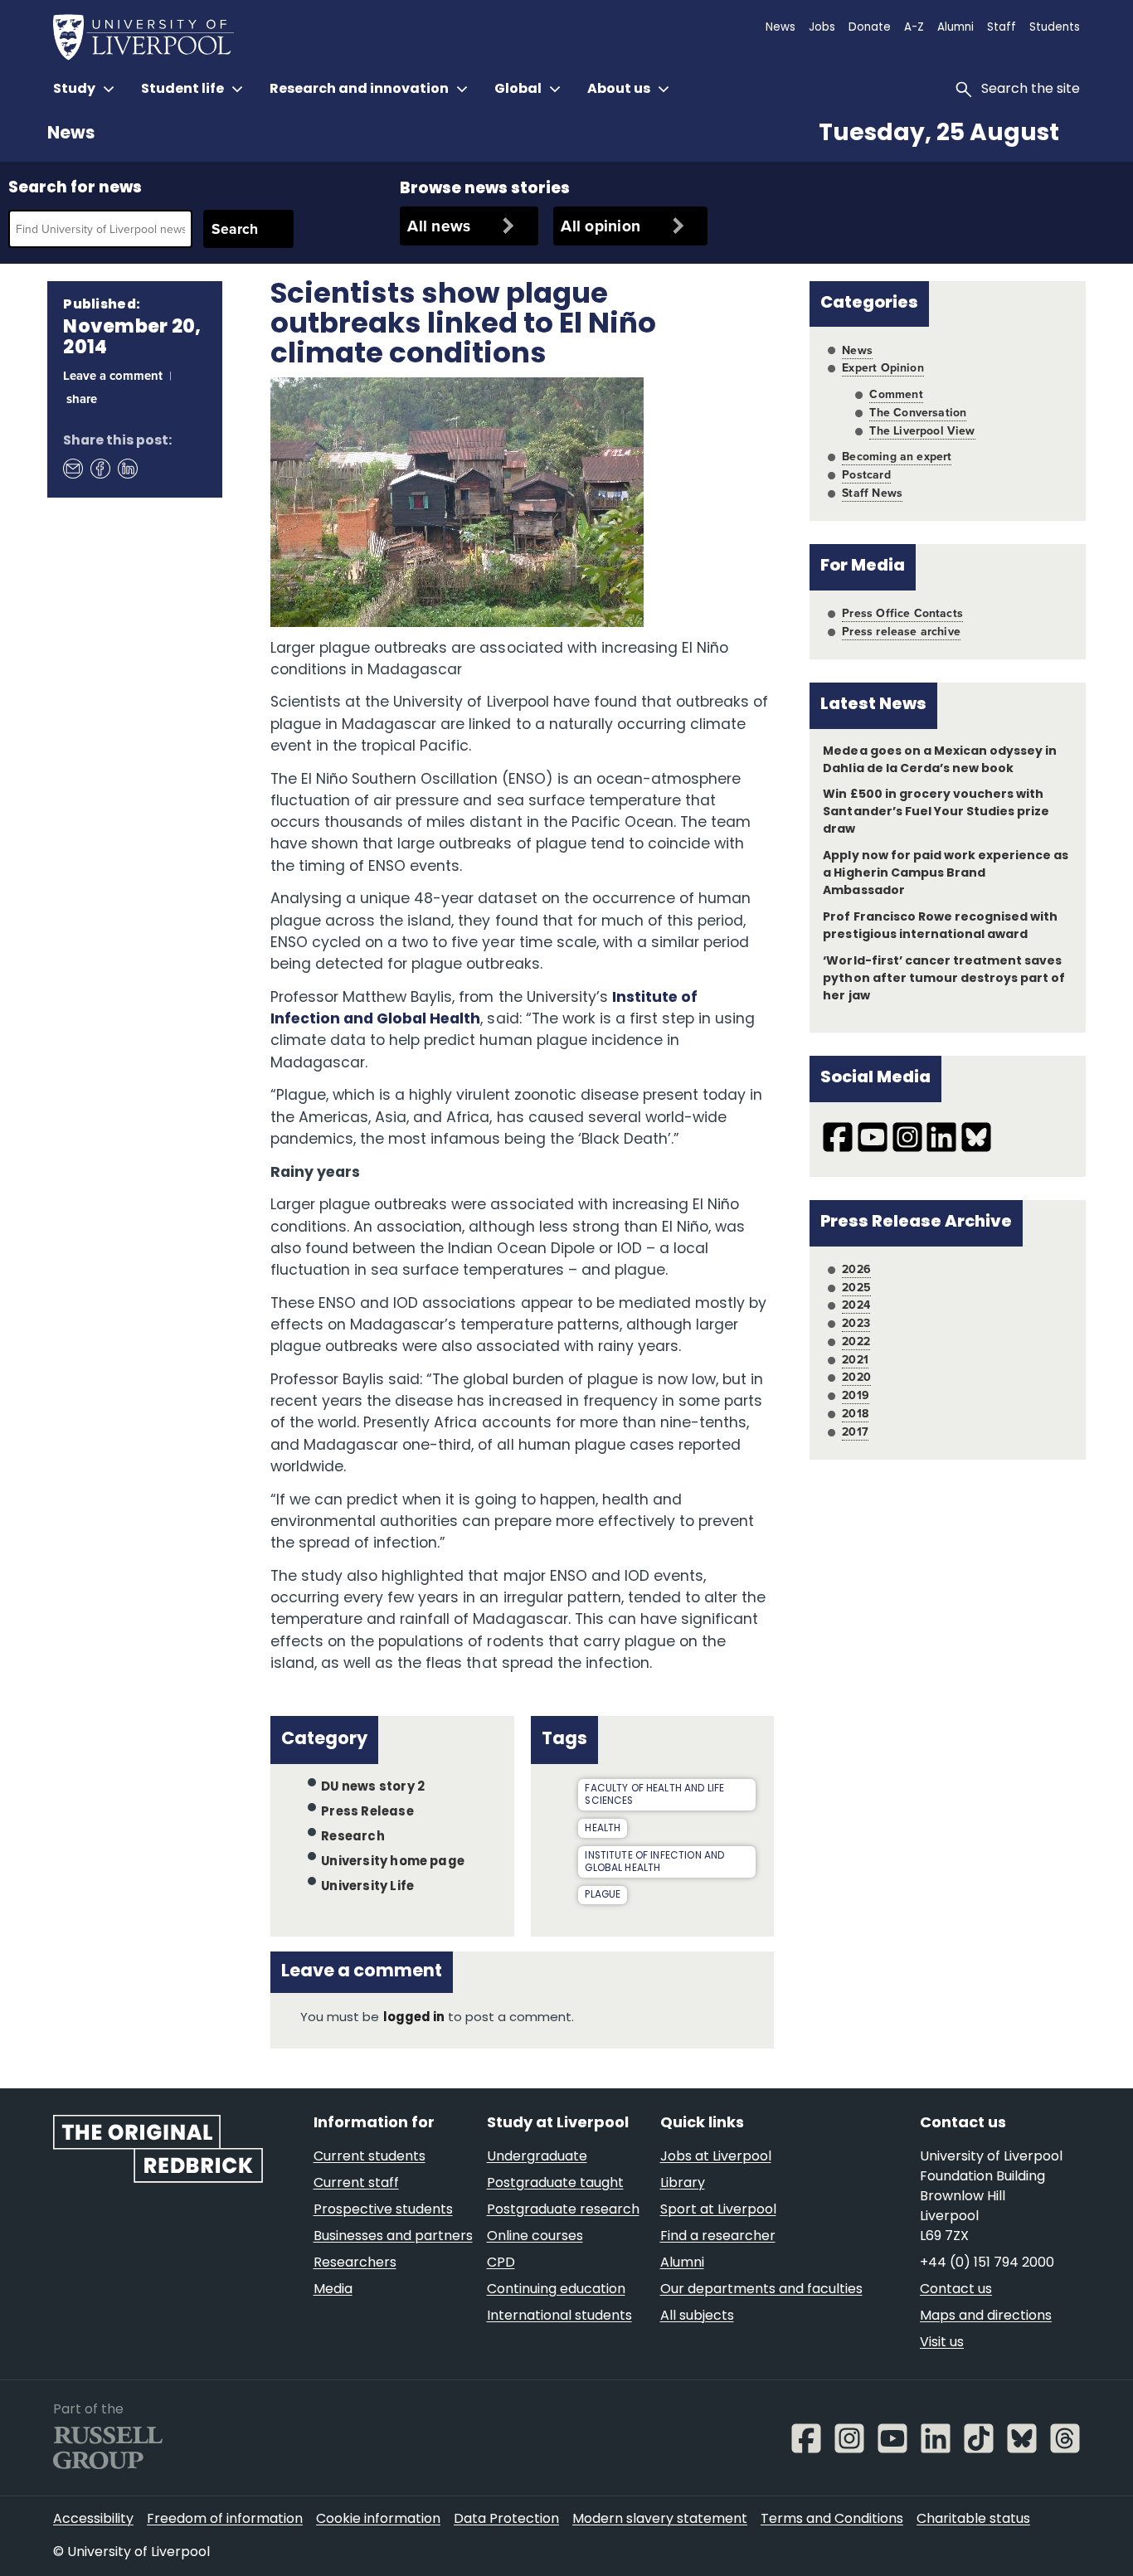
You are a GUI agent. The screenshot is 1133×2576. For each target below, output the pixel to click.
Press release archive (901, 631)
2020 (856, 1377)
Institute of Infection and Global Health (654, 1862)
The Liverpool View (922, 430)
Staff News (872, 493)
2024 (856, 1305)
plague (603, 1895)
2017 (855, 1431)
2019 (856, 1395)
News (71, 134)
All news (439, 226)
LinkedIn (127, 468)
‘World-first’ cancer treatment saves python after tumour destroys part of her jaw (944, 979)
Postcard (866, 474)
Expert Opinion (883, 367)
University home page (393, 1862)
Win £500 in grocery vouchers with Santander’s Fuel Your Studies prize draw (936, 812)
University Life (367, 1887)
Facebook (100, 468)
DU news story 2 (373, 1788)
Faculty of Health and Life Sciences (654, 1795)
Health (603, 1829)
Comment (896, 394)
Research (353, 1837)
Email (72, 468)
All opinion (601, 226)
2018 (855, 1413)
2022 (856, 1341)
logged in (414, 2018)
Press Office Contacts (902, 613)
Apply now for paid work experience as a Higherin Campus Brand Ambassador (946, 874)
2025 (856, 1287)
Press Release (367, 1813)
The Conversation (918, 412)
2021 (855, 1359)
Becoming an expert (897, 456)
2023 (856, 1323)
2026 (856, 1269)
